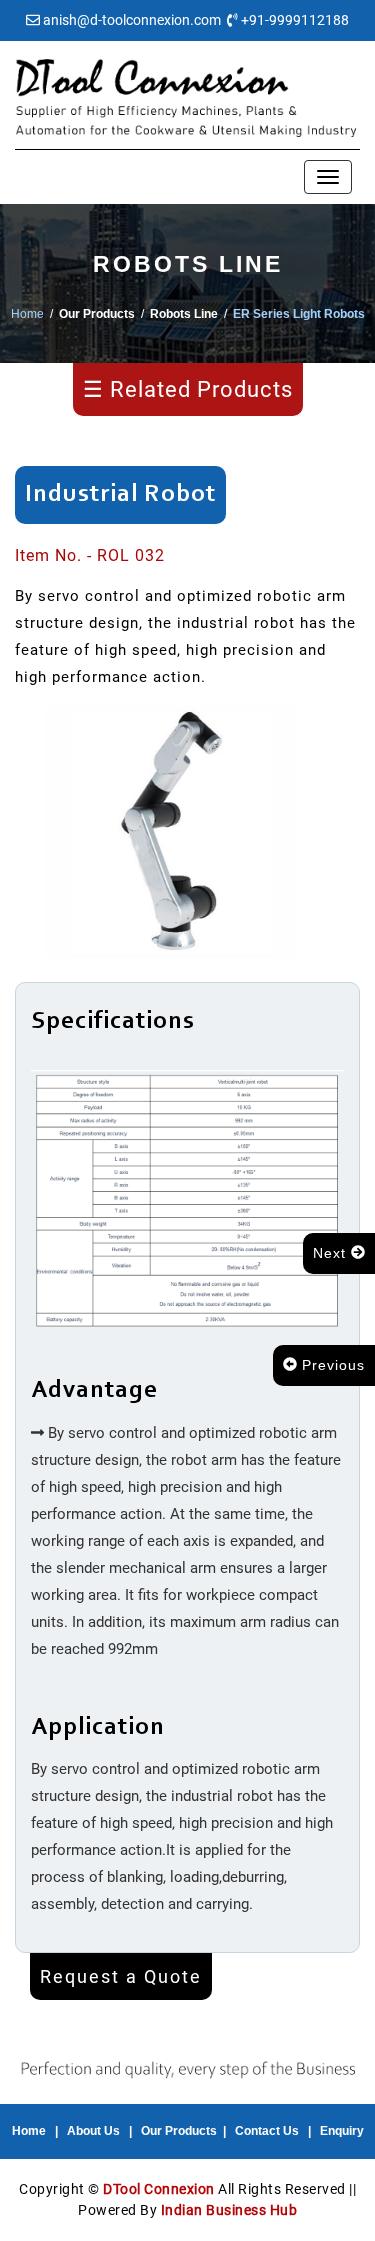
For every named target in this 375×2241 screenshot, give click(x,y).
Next (332, 1253)
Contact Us (267, 2131)
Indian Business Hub (229, 2210)
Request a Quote (121, 1976)
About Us (93, 2131)
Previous (331, 1365)
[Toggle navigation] (328, 177)
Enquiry (342, 2131)
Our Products (179, 2131)
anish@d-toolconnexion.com (132, 20)
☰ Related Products (188, 389)
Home (27, 314)
